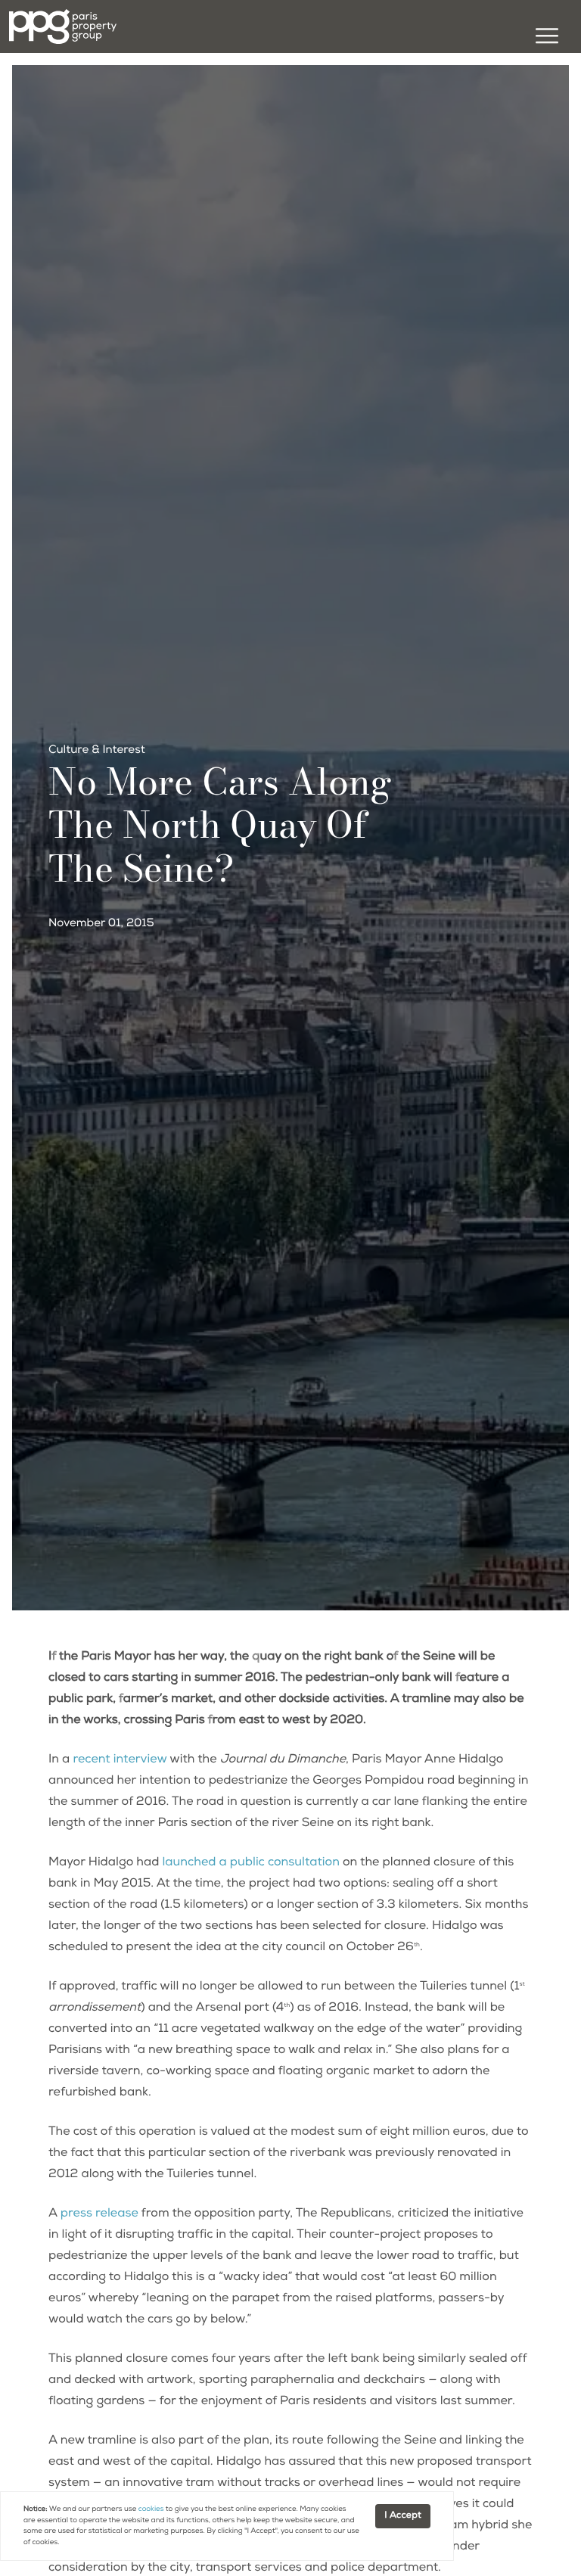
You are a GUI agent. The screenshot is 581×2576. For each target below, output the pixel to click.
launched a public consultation (250, 1863)
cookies (151, 2509)
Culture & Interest (97, 751)
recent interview (120, 1760)
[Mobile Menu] (545, 39)
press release (99, 2214)
